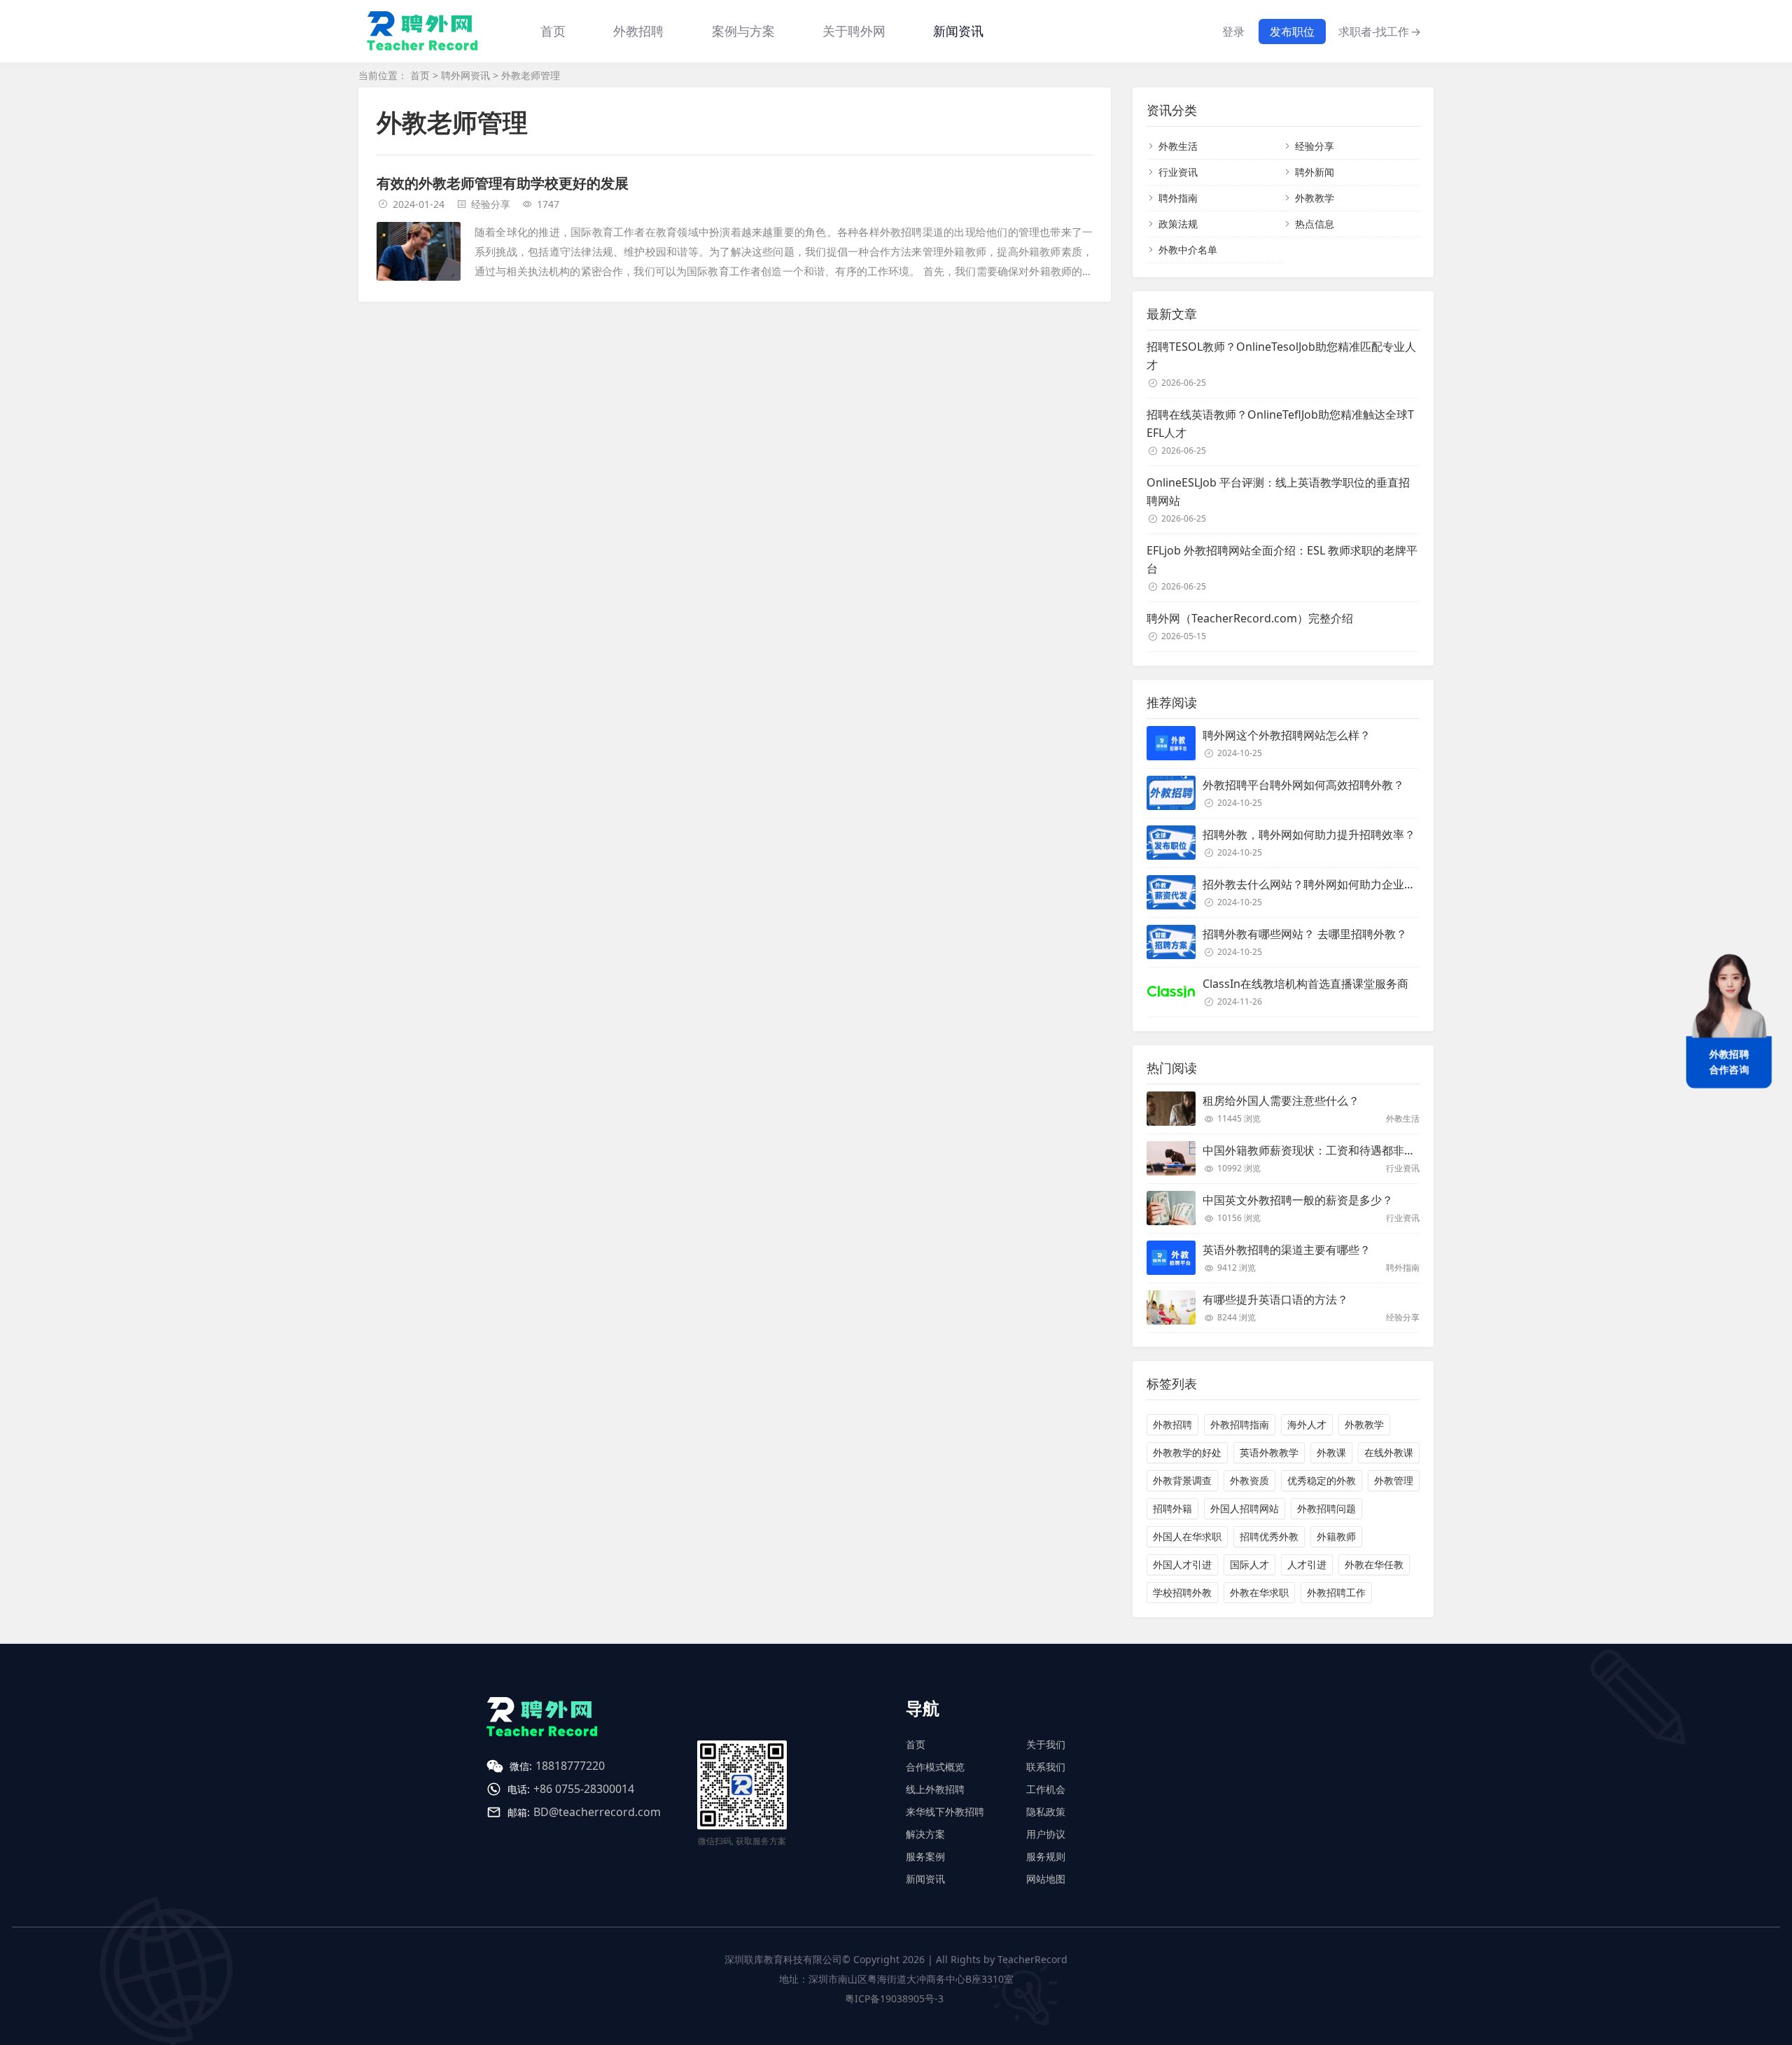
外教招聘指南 (1240, 1424)
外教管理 (1394, 1480)
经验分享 (491, 204)
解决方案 (925, 1834)
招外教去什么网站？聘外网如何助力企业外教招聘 (1326, 884)
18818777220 (570, 1766)
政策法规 (1178, 224)
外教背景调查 (1182, 1480)
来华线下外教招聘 (945, 1812)
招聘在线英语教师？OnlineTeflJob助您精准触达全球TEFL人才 (1280, 424)
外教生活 (1178, 146)
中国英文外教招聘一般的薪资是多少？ (1298, 1200)
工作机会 (1046, 1789)
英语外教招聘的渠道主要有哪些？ (1287, 1250)
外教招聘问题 (1326, 1508)
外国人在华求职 (1187, 1536)
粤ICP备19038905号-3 (894, 1998)
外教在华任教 (1374, 1564)
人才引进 (1307, 1564)
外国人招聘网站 (1245, 1508)
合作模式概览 (935, 1767)
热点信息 (1315, 224)
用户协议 (1046, 1834)
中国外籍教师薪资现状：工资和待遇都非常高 (1315, 1150)
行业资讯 (1178, 172)
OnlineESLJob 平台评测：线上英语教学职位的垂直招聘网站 (1278, 491)
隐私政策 (1046, 1812)
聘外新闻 (1315, 172)
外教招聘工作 (1336, 1592)
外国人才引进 (1182, 1564)
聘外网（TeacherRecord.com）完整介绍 (1250, 618)
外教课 (1331, 1452)
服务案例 (925, 1856)
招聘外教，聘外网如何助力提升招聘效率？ (1309, 835)
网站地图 (1046, 1879)
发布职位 (1292, 32)
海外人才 (1307, 1424)
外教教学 (1315, 198)
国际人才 (1249, 1564)
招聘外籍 (1172, 1508)
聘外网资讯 (465, 75)
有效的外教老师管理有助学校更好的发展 (503, 183)
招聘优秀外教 (1269, 1536)
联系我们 (1046, 1767)
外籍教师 (1336, 1536)
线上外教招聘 (935, 1789)
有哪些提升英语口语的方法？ (1275, 1299)
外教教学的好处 (1187, 1452)
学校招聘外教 (1182, 1592)
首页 (553, 31)
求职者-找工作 (1380, 32)
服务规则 (1046, 1856)
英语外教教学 (1269, 1452)
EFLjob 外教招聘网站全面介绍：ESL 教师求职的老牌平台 (1282, 559)
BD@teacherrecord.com (597, 1812)
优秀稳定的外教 (1322, 1480)
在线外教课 (1389, 1452)
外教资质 (1249, 1480)
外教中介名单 (1188, 250)
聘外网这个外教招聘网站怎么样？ (1287, 735)
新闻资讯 (958, 31)
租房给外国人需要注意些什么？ (1281, 1101)
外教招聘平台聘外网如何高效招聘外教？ (1303, 785)
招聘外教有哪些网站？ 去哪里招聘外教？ (1305, 934)
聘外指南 (1178, 198)
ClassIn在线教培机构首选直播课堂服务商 (1305, 984)
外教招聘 (1172, 1424)
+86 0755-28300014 (584, 1789)
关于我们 (1046, 1744)
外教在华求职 (1259, 1592)
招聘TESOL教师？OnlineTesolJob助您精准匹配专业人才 (1281, 356)
